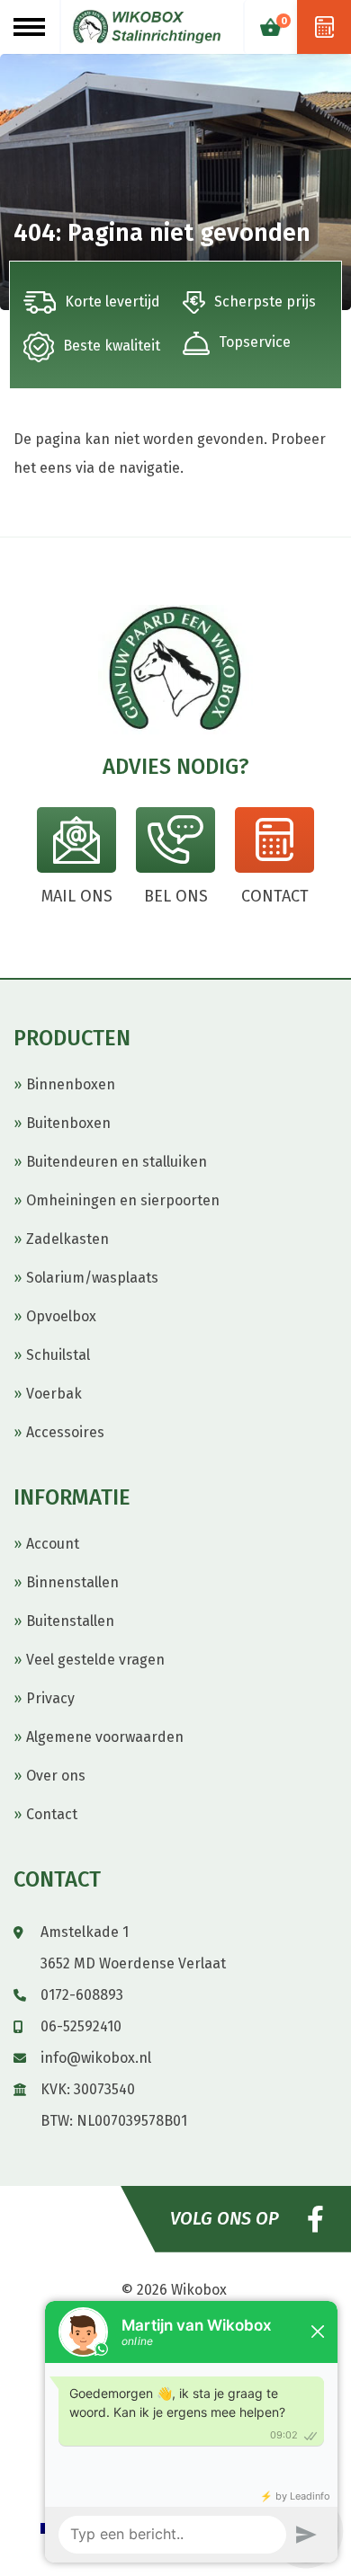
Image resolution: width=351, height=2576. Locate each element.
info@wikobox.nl (96, 2058)
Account (53, 1544)
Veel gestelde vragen (95, 1660)
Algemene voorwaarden (105, 1737)
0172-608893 (82, 1995)
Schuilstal (58, 1355)
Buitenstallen (70, 1621)
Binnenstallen (72, 1582)
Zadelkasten (67, 1239)
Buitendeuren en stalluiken (117, 1162)
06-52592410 (81, 2026)
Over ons (56, 1776)
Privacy (50, 1698)
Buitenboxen (68, 1123)
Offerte (324, 27)
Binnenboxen (71, 1084)
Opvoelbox (61, 1316)
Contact (52, 1814)
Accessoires (65, 1432)
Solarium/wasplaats (92, 1278)
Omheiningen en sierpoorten (123, 1200)
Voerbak (54, 1394)
